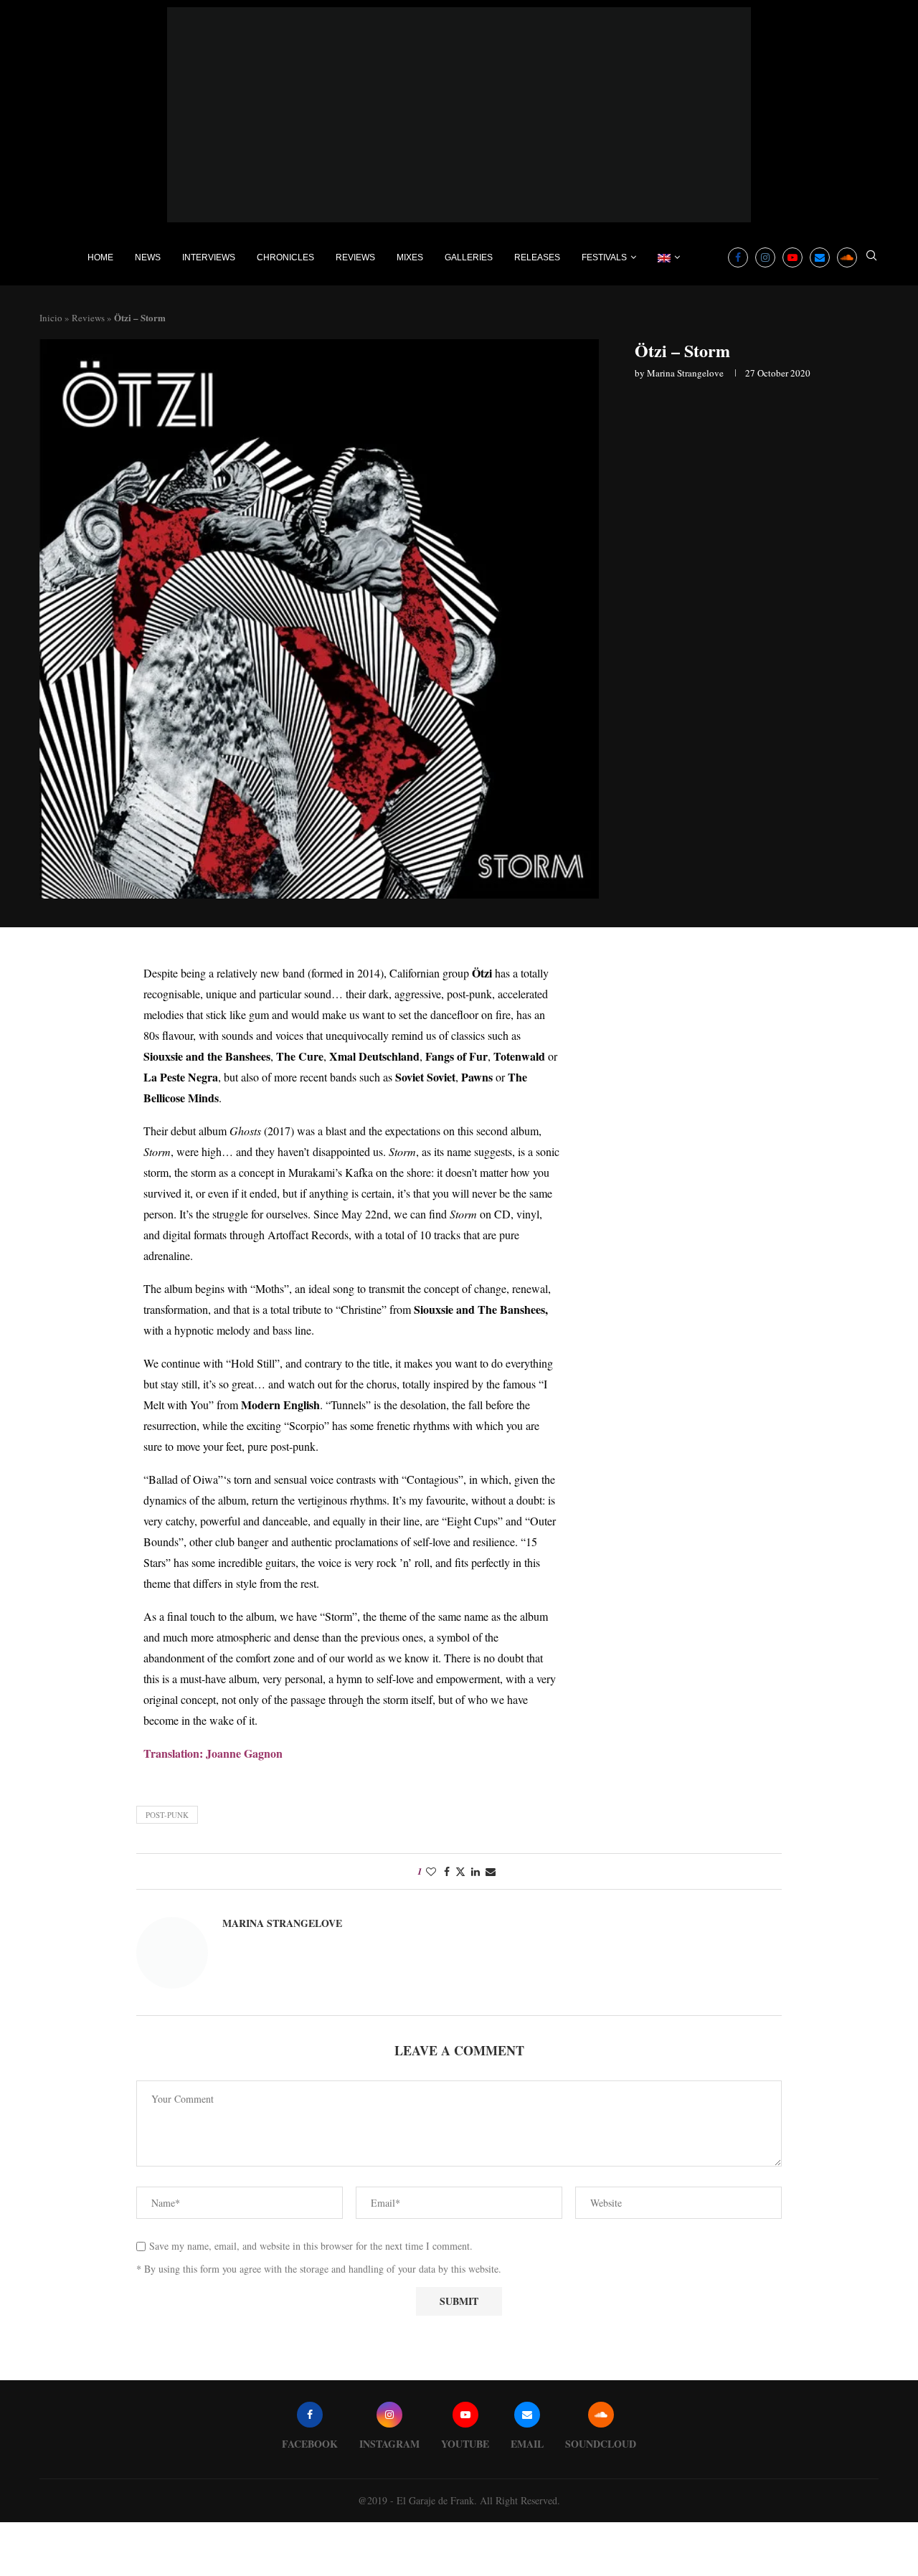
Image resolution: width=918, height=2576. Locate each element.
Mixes (410, 257)
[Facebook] (738, 257)
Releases (537, 257)
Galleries (469, 257)
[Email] (820, 257)
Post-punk (167, 1815)
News (148, 257)
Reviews (355, 257)
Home (100, 257)
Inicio (51, 318)
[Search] (871, 257)
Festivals (604, 257)
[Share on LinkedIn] (475, 1871)
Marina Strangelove (685, 373)
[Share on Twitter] (460, 1871)
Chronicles (285, 257)
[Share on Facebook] (447, 1871)
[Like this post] (431, 1871)
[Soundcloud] (847, 257)
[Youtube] (792, 257)
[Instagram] (765, 257)
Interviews (209, 257)
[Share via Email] (491, 1871)
